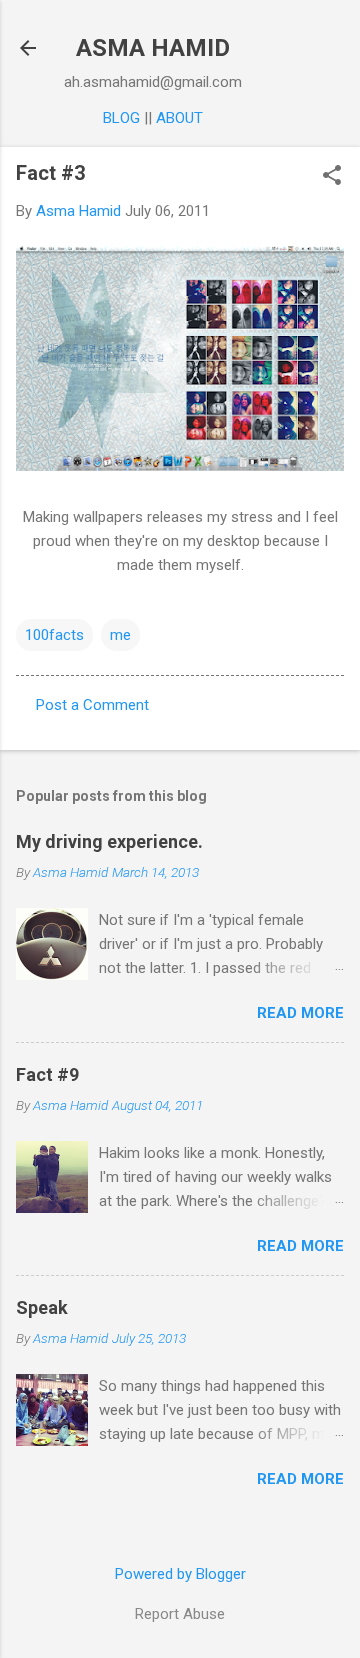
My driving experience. (109, 841)
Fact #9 (47, 1074)
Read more (300, 1013)
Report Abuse (180, 1614)
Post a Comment (92, 705)
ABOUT (179, 118)
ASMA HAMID (153, 48)
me (120, 635)
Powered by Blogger (180, 1574)
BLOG (121, 118)
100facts (54, 635)
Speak (42, 1307)
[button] (332, 177)
